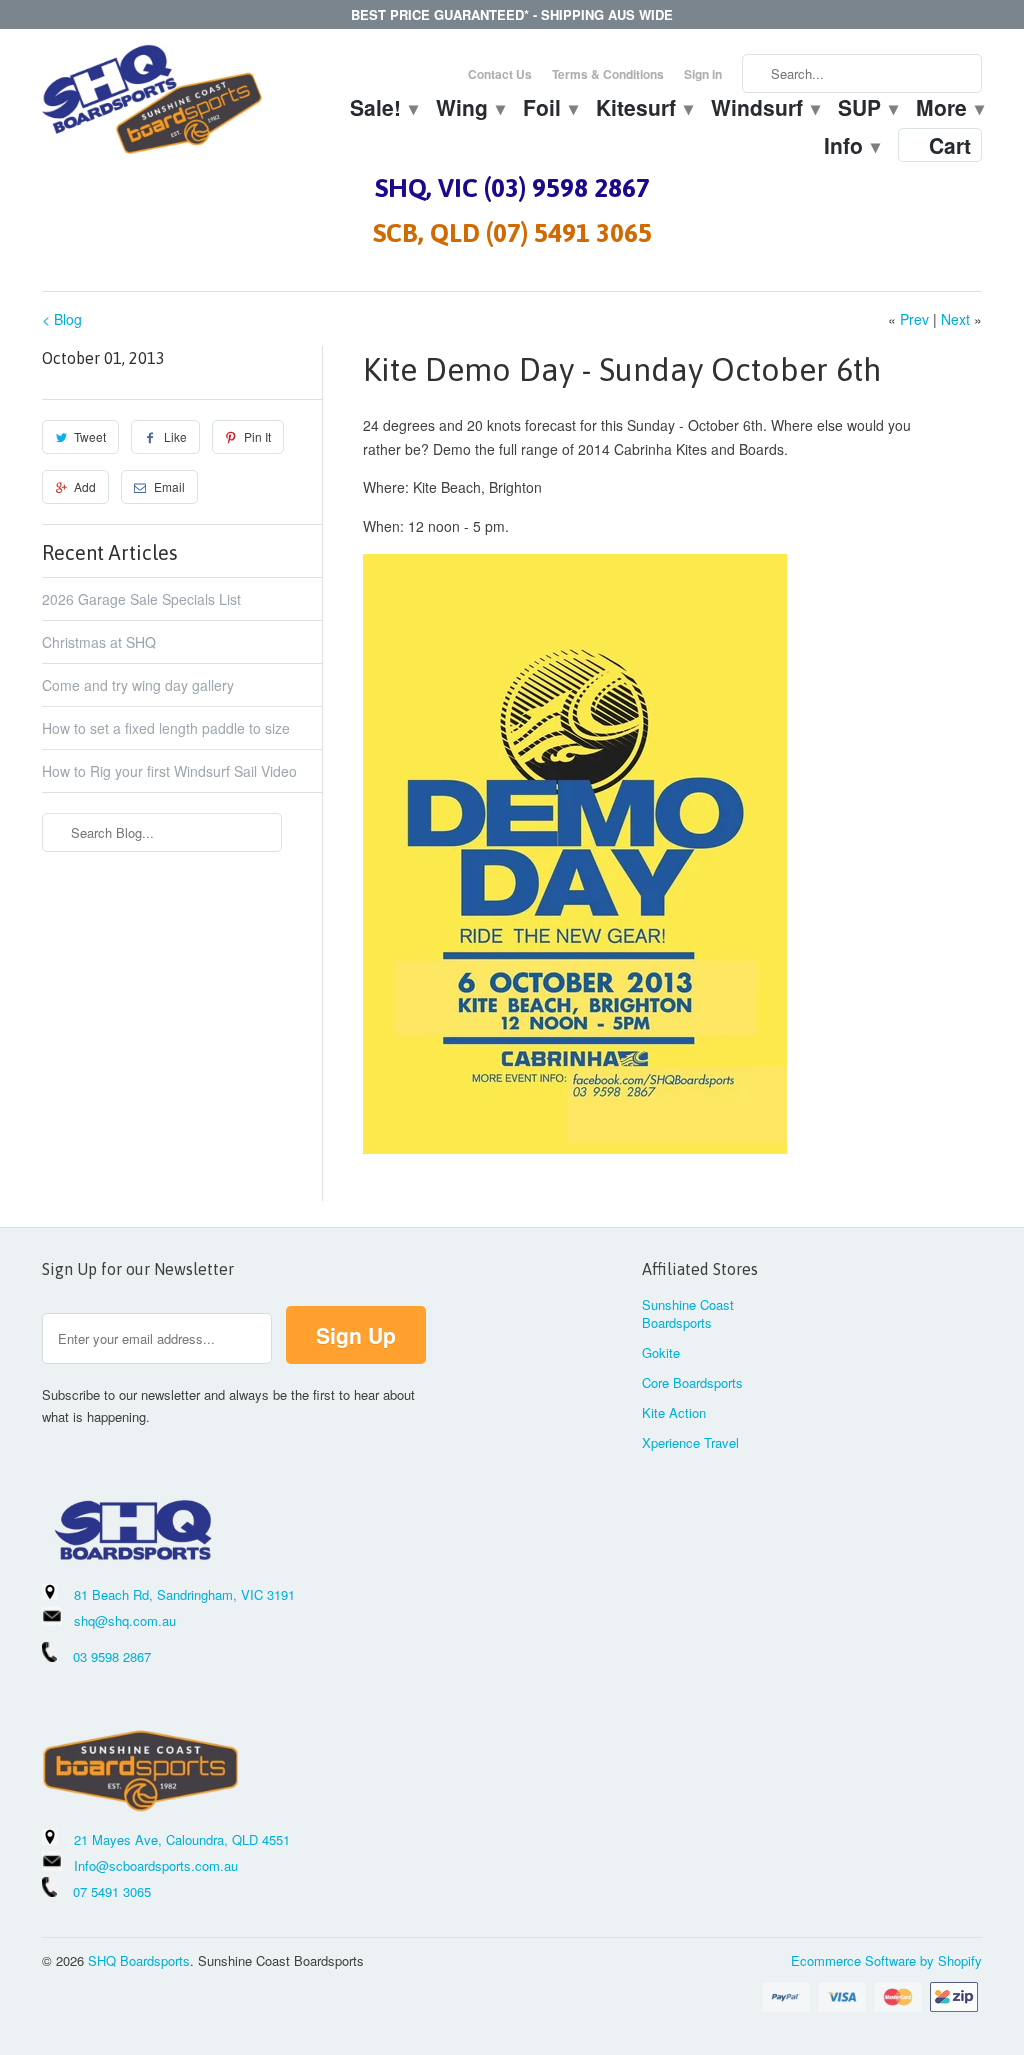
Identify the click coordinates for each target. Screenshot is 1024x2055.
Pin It (257, 436)
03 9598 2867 (112, 1656)
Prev (914, 319)
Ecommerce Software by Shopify (886, 1960)
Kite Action (674, 1412)
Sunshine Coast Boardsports (688, 1313)
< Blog (62, 319)
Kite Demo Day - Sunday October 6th (622, 369)
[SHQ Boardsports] (152, 104)
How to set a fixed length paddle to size (166, 728)
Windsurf (764, 110)
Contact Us (500, 74)
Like (175, 436)
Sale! (383, 110)
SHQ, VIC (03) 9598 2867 (512, 188)
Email (169, 486)
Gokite (661, 1352)
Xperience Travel (690, 1442)
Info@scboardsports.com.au (156, 1865)
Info (851, 148)
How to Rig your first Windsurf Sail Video (169, 771)
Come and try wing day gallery (138, 685)
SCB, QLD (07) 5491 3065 (512, 233)
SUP (867, 110)
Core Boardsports (692, 1382)
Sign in (703, 74)
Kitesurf (643, 110)
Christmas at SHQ (99, 642)
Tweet (90, 436)
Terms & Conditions (608, 74)
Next (955, 319)
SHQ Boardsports (139, 1960)
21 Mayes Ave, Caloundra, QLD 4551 (182, 1839)
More (949, 110)
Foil (549, 110)
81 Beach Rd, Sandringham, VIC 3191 (184, 1594)
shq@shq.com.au (125, 1620)
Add (85, 486)
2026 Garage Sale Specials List (141, 599)
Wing (469, 110)
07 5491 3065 (104, 1891)
